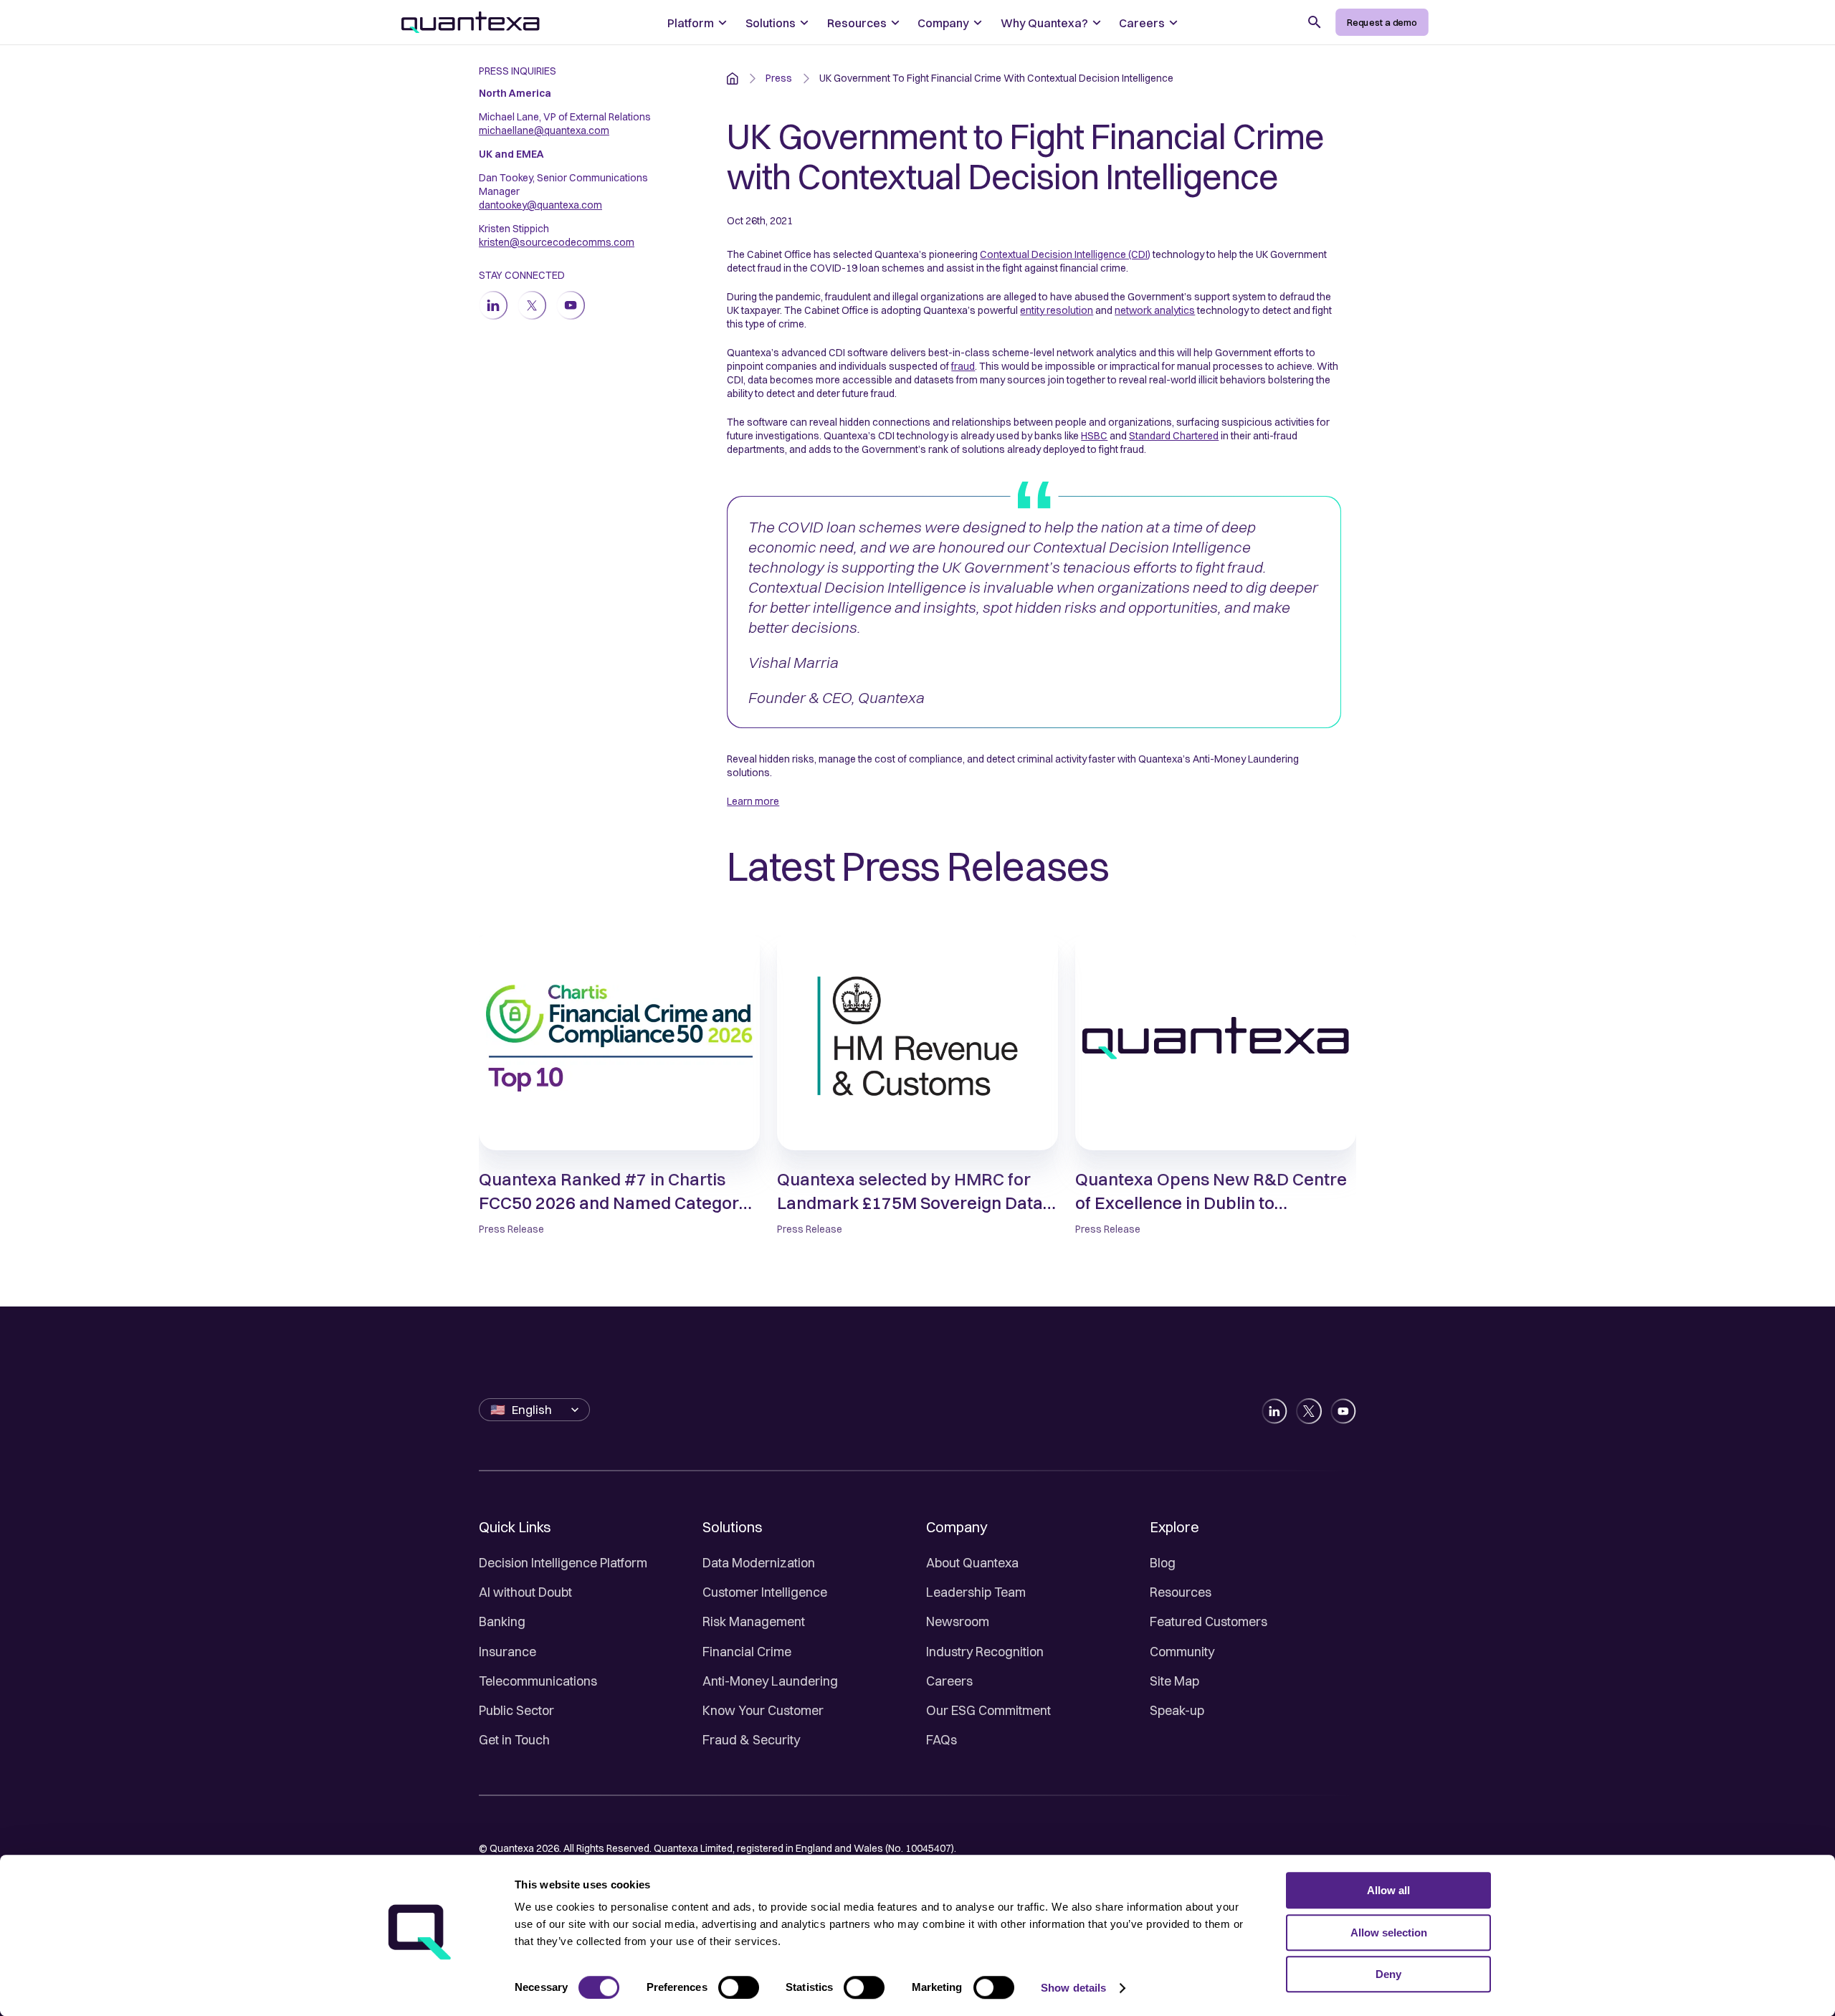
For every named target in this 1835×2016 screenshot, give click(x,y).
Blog (1163, 1563)
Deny (1388, 1974)
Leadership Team (976, 1592)
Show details (1073, 1988)
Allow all (1388, 1890)
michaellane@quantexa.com (544, 130)
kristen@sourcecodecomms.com (557, 242)
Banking (502, 1621)
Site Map (1174, 1681)
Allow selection (1389, 1933)
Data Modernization (759, 1563)
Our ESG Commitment (988, 1710)
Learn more (753, 801)
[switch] (739, 1987)
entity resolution (1057, 310)
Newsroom (958, 1621)
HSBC (1094, 436)
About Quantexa (972, 1563)
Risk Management (754, 1621)
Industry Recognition (985, 1652)
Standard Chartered (1174, 436)
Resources (1181, 1592)
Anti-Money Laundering (770, 1681)
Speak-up (1177, 1710)
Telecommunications (538, 1681)
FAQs (942, 1740)
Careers (949, 1681)
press (779, 78)
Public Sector (516, 1710)
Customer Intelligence (765, 1592)
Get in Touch (514, 1740)
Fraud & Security (751, 1740)
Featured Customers (1209, 1621)
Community (1182, 1652)
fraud (963, 366)
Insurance (507, 1652)
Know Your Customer (763, 1710)
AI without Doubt (525, 1592)
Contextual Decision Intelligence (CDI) (1065, 254)
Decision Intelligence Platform (563, 1563)
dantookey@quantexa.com (540, 205)
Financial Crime (747, 1652)
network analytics (1155, 310)
